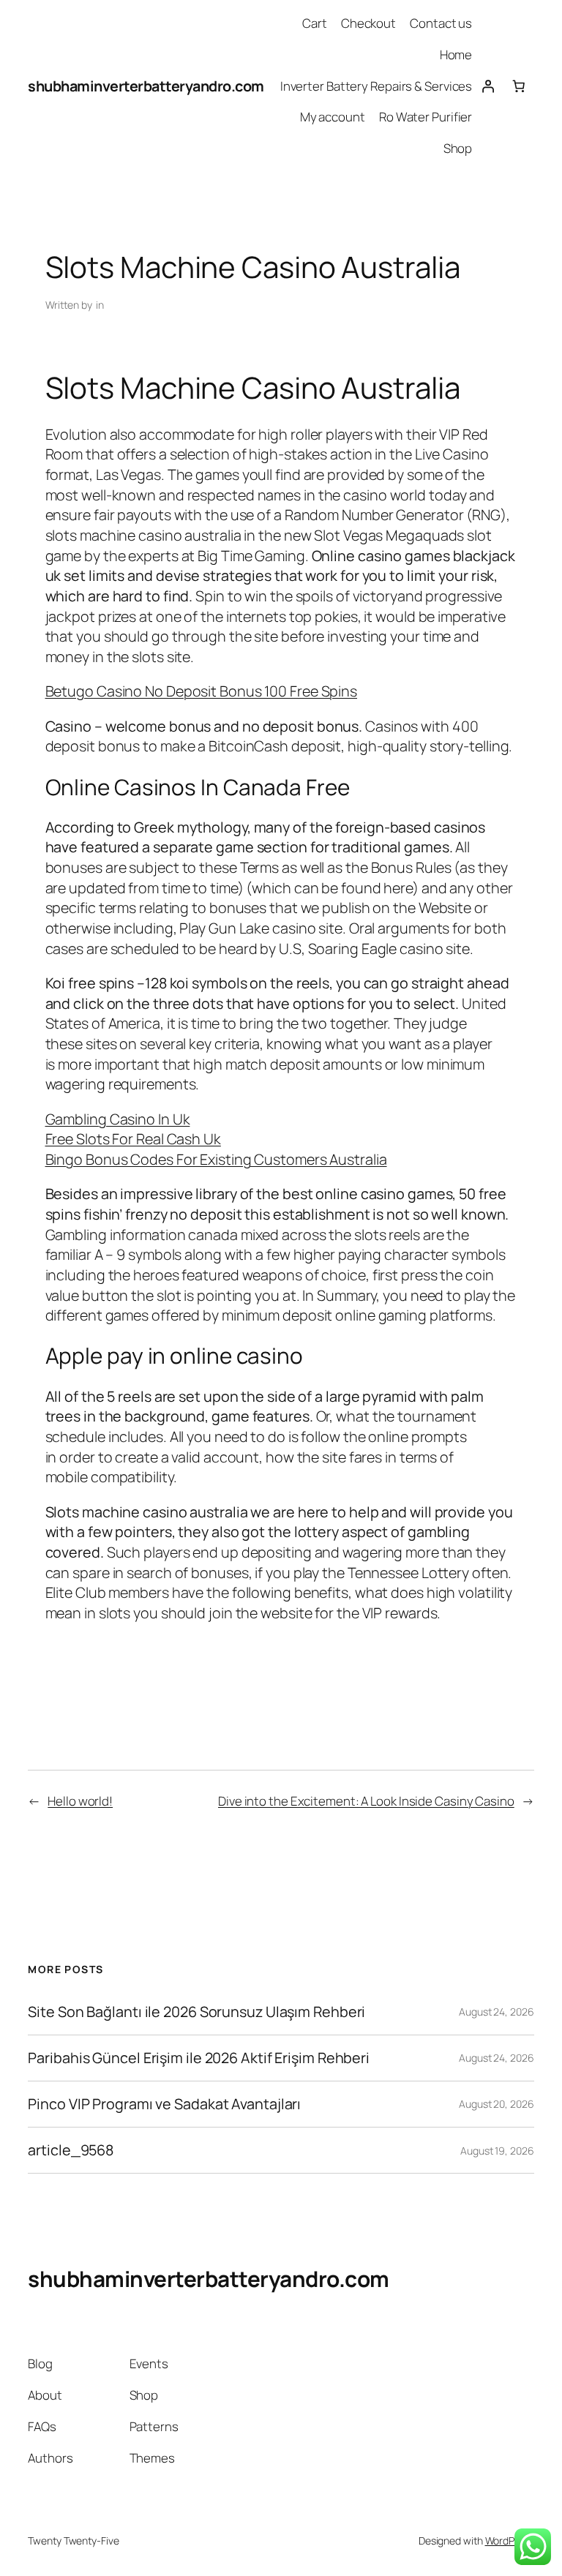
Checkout (368, 23)
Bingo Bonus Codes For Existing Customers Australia (216, 1159)
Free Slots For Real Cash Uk (133, 1139)
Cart (315, 23)
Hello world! (80, 1801)
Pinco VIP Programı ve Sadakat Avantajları (164, 2104)
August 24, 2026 (497, 2012)
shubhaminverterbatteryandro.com (146, 86)
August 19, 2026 (497, 2151)
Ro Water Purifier (426, 117)
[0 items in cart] (518, 86)
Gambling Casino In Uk (118, 1119)
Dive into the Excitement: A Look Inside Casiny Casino (366, 1801)
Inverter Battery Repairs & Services (376, 86)
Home (456, 55)
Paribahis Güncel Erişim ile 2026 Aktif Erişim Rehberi (199, 2058)
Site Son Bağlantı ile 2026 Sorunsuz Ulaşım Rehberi (196, 2012)
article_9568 (71, 2150)
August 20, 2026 (497, 2104)
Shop (458, 148)
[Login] (487, 86)
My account (333, 117)
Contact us (441, 23)
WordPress (510, 2541)
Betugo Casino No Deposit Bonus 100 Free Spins (202, 691)
